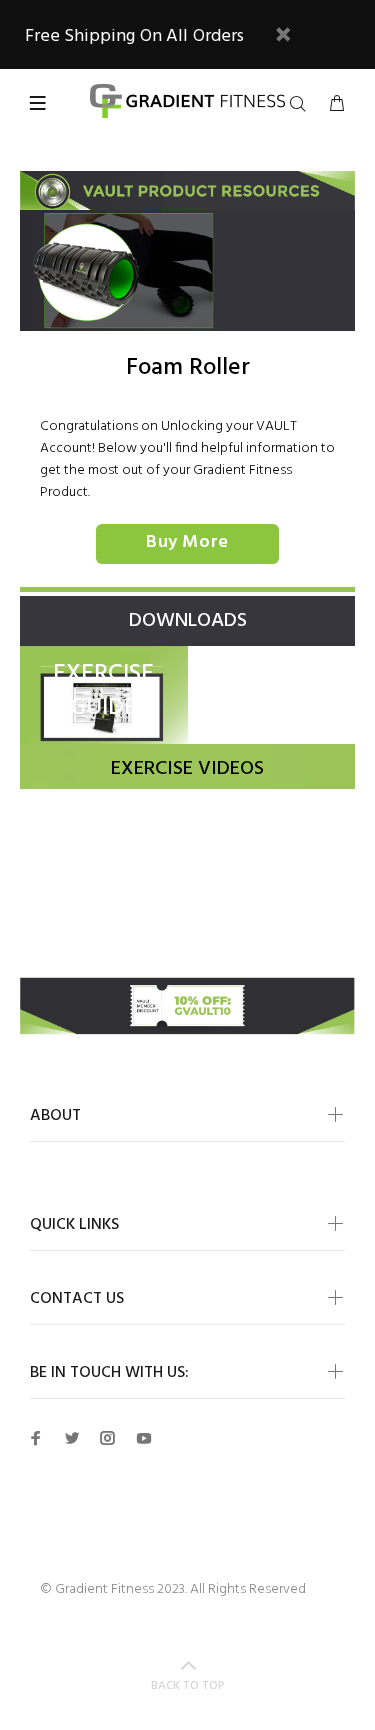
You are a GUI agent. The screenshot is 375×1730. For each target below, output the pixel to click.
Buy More (187, 542)
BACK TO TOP (188, 1686)
